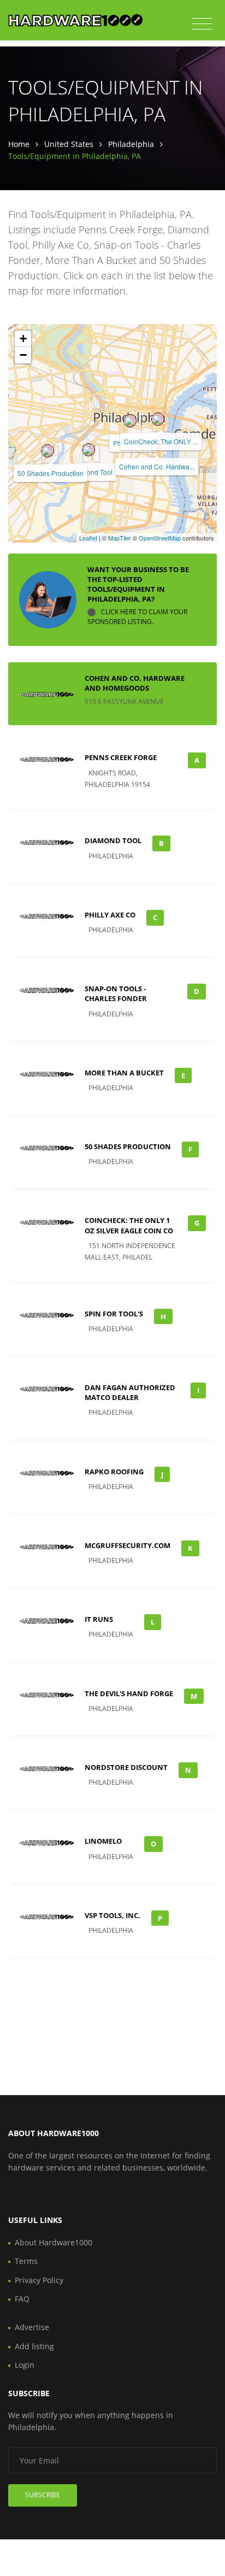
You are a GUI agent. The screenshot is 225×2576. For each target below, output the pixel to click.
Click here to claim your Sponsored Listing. (137, 617)
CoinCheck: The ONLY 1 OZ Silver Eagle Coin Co (129, 1225)
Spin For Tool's (114, 1314)
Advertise (32, 2327)
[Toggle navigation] (202, 24)
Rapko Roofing (114, 1472)
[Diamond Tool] (88, 450)
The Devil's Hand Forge (129, 1693)
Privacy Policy (39, 2280)
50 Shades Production (51, 473)
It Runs (99, 1619)
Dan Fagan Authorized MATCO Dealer (130, 1392)
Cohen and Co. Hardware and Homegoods (135, 683)
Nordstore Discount (126, 1767)
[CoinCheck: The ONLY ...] (158, 419)
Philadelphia (131, 144)
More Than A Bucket (124, 1073)
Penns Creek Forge (121, 757)
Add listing (34, 2346)
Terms (26, 2261)
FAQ (22, 2299)
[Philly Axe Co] (130, 421)
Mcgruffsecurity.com (128, 1545)
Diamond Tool (92, 472)
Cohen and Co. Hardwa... (157, 466)
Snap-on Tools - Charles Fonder (116, 993)
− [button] (23, 355)
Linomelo (103, 1841)
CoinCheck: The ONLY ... (161, 441)
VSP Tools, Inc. (112, 1915)
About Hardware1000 (54, 2242)
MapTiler (120, 538)
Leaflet (88, 538)
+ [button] (23, 339)
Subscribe (43, 2495)
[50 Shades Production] (48, 451)
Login (25, 2365)
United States (69, 144)
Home (19, 144)
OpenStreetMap (160, 538)
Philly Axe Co (110, 915)
